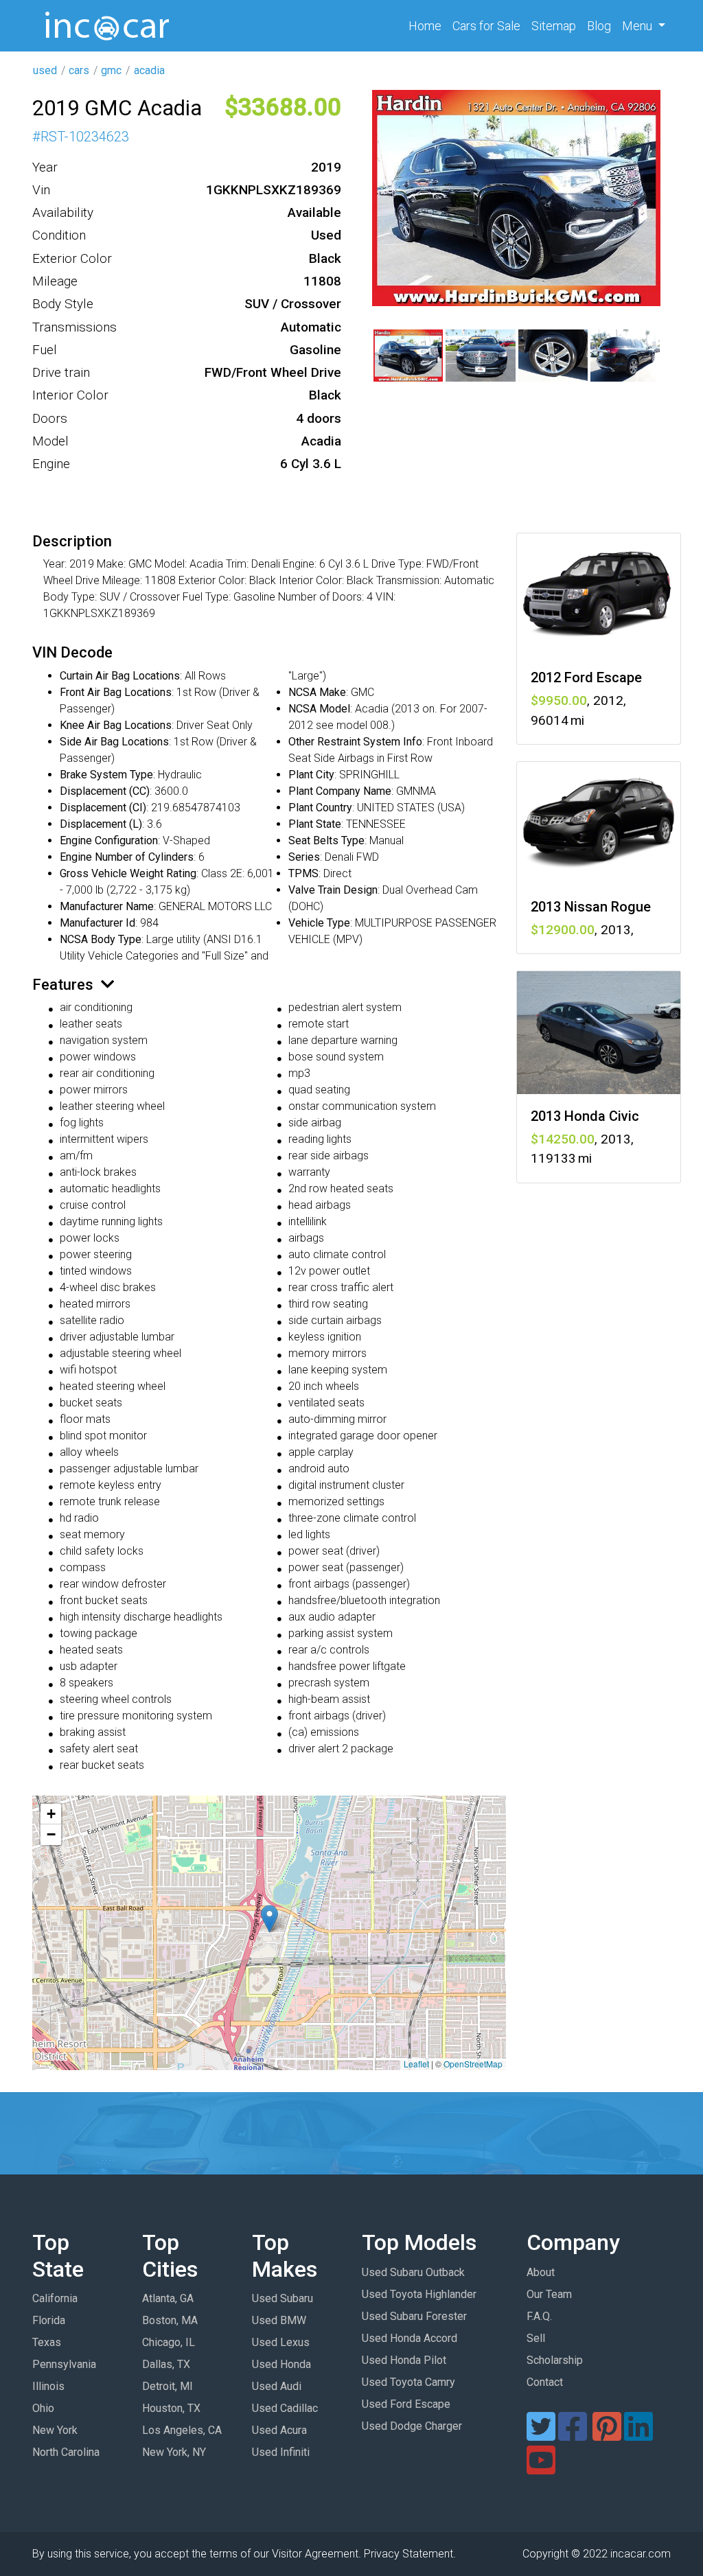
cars (79, 70)
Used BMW (279, 2320)
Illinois (48, 2386)
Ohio (43, 2408)
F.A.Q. (539, 2316)
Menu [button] (638, 26)
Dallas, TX (166, 2364)
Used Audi (277, 2386)
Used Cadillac (285, 2408)
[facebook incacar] (573, 2435)
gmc (111, 70)
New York (55, 2430)
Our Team (549, 2294)
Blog (599, 26)
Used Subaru (283, 2298)
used (45, 70)
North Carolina (66, 2452)
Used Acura (279, 2430)
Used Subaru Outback (413, 2272)
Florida (49, 2320)
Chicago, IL (169, 2342)
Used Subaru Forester (414, 2316)
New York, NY (174, 2452)
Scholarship (555, 2360)
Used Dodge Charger (412, 2426)
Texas (47, 2342)
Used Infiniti (281, 2452)
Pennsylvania (64, 2364)
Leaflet (416, 2064)
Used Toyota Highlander (419, 2294)
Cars (486, 26)
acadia (149, 70)
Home (428, 25)
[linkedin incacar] (638, 2435)
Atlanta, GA (168, 2298)
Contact (545, 2382)
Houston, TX (171, 2408)
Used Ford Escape (406, 2404)
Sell (536, 2338)
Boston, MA (170, 2320)
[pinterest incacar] (607, 2435)
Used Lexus (281, 2342)
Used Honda (281, 2364)
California (55, 2298)
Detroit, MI (168, 2386)
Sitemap (554, 26)
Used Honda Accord (410, 2338)
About (541, 2272)
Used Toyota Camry (408, 2382)
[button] (269, 1919)
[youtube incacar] (541, 2469)
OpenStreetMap (473, 2064)
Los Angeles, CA (182, 2430)
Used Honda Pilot (404, 2360)
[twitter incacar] (541, 2435)
